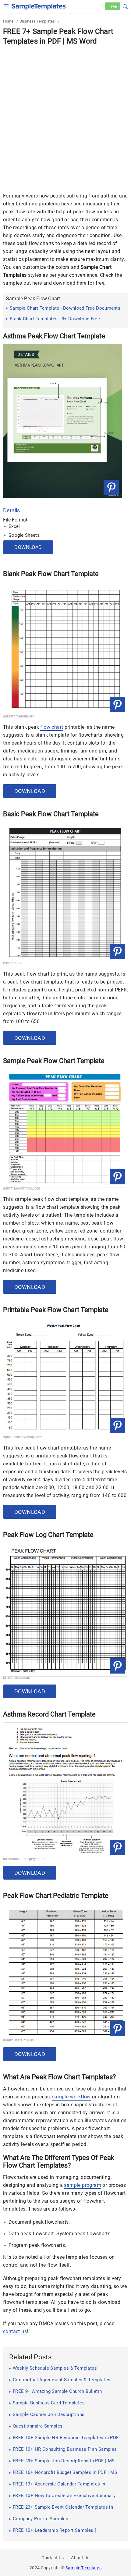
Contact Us (53, 2558)
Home (8, 21)
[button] (125, 6)
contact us (15, 2331)
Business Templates (37, 21)
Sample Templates (83, 2568)
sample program (83, 2185)
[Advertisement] (65, 115)
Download (28, 547)
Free (113, 6)
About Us (80, 2558)
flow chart (52, 727)
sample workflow (71, 2097)
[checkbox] (7, 6)
